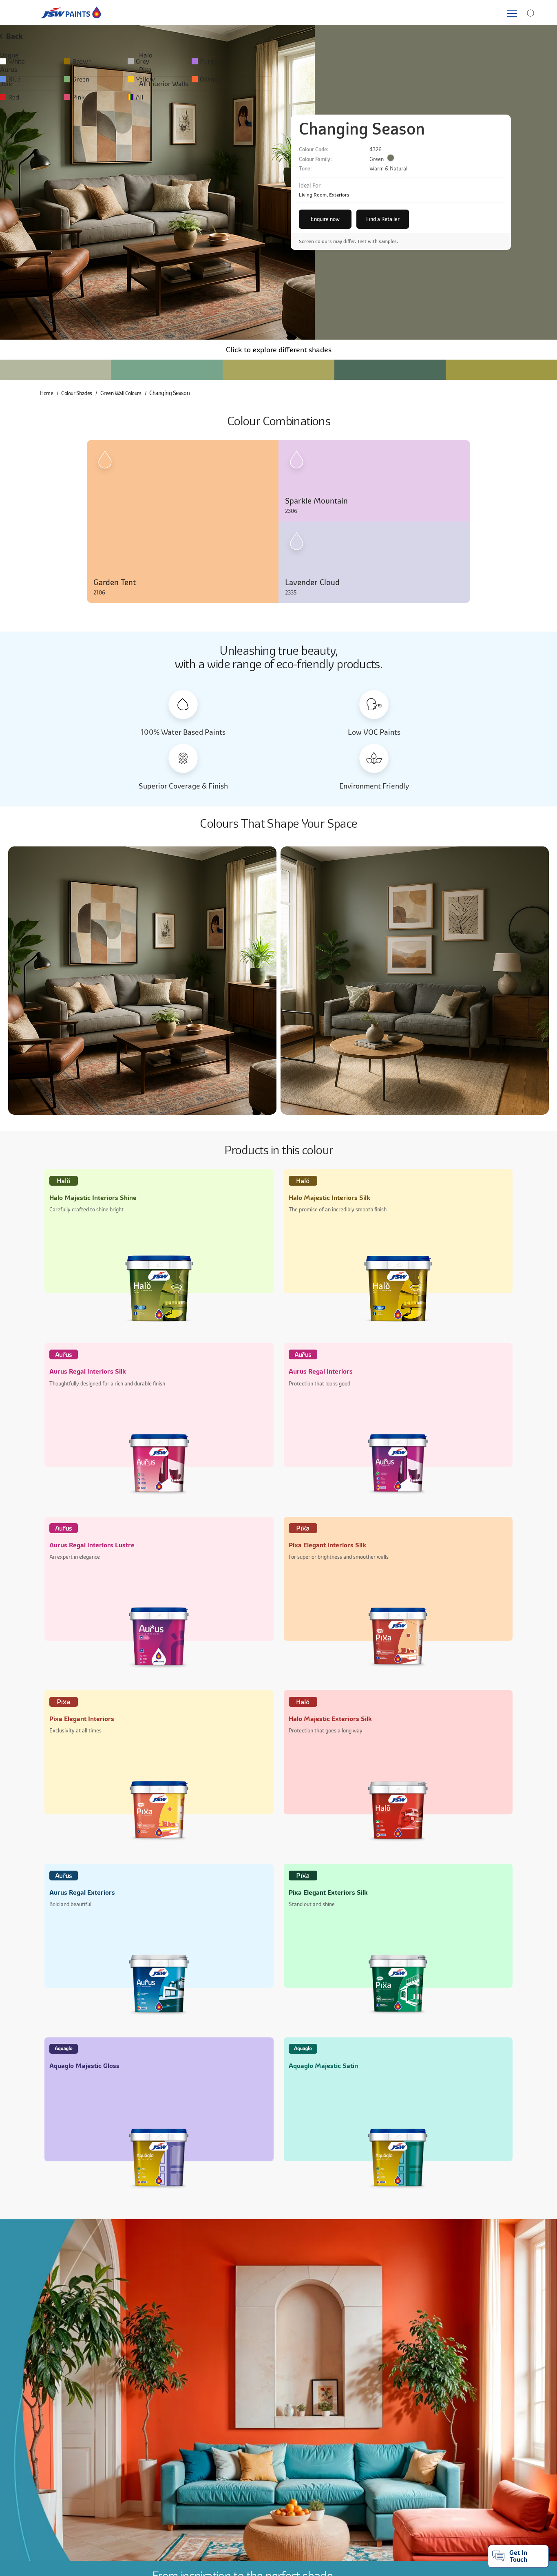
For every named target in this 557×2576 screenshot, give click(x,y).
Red (22, 97)
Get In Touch (518, 2556)
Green (141, 79)
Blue (23, 79)
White (25, 61)
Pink (139, 97)
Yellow (258, 79)
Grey (255, 61)
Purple (375, 61)
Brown (142, 61)
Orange (376, 79)
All (252, 97)
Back (23, 36)
